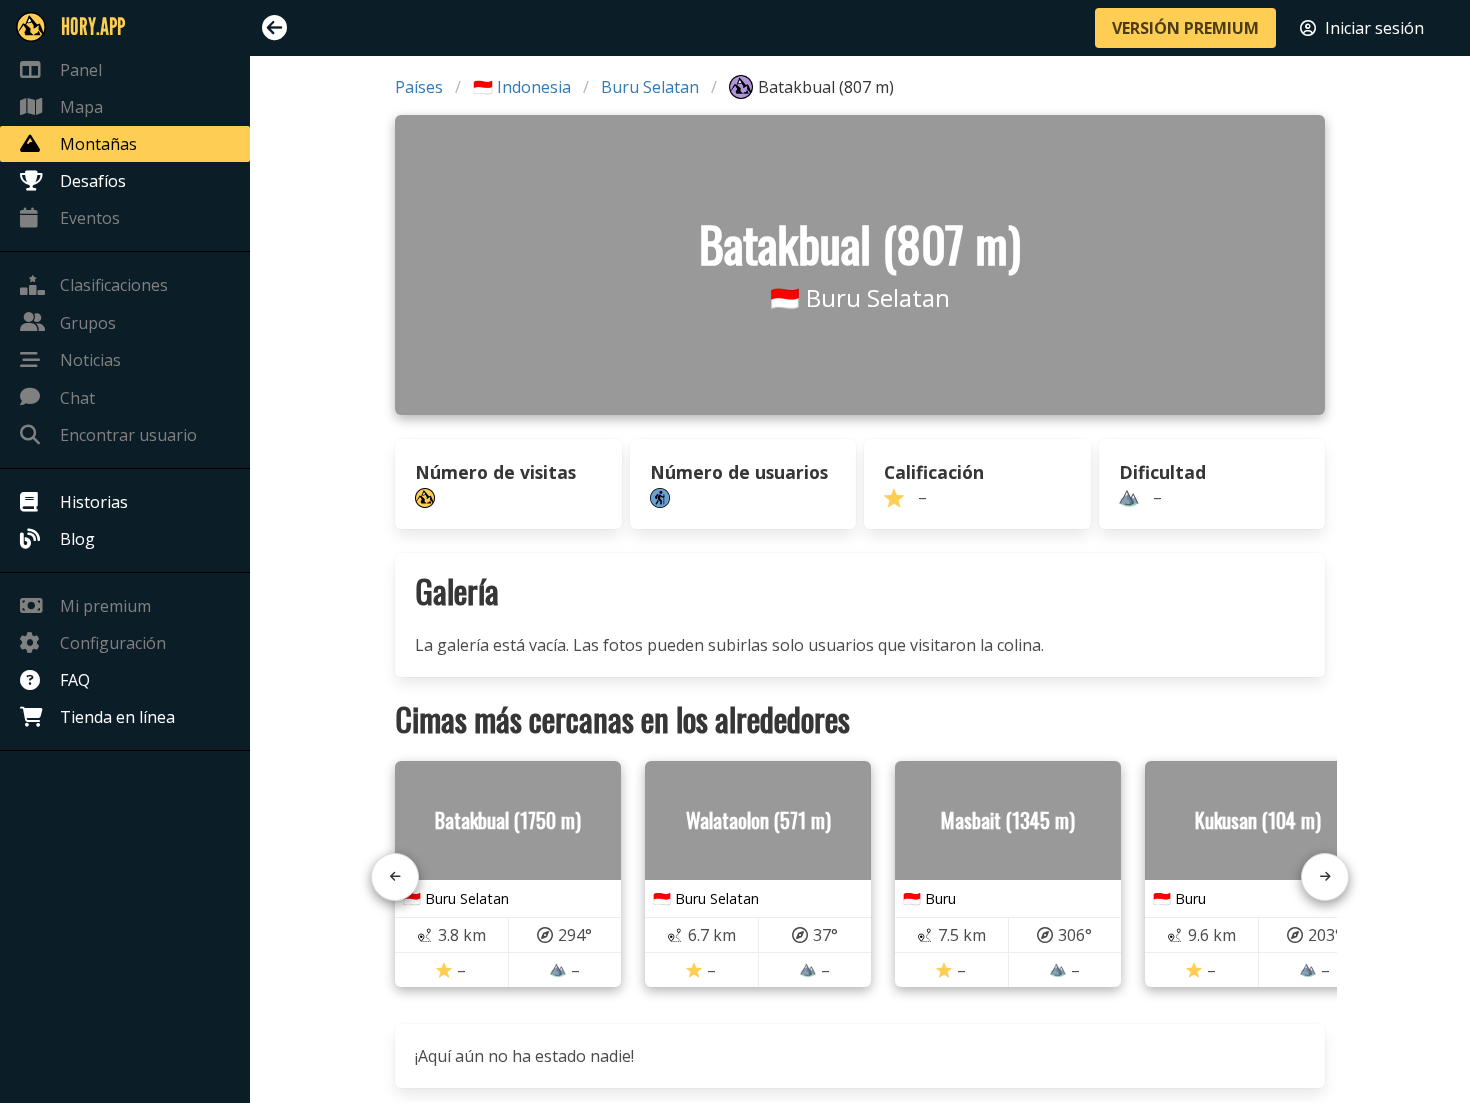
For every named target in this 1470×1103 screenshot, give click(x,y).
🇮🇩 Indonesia (522, 87)
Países (419, 87)
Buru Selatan (650, 87)
